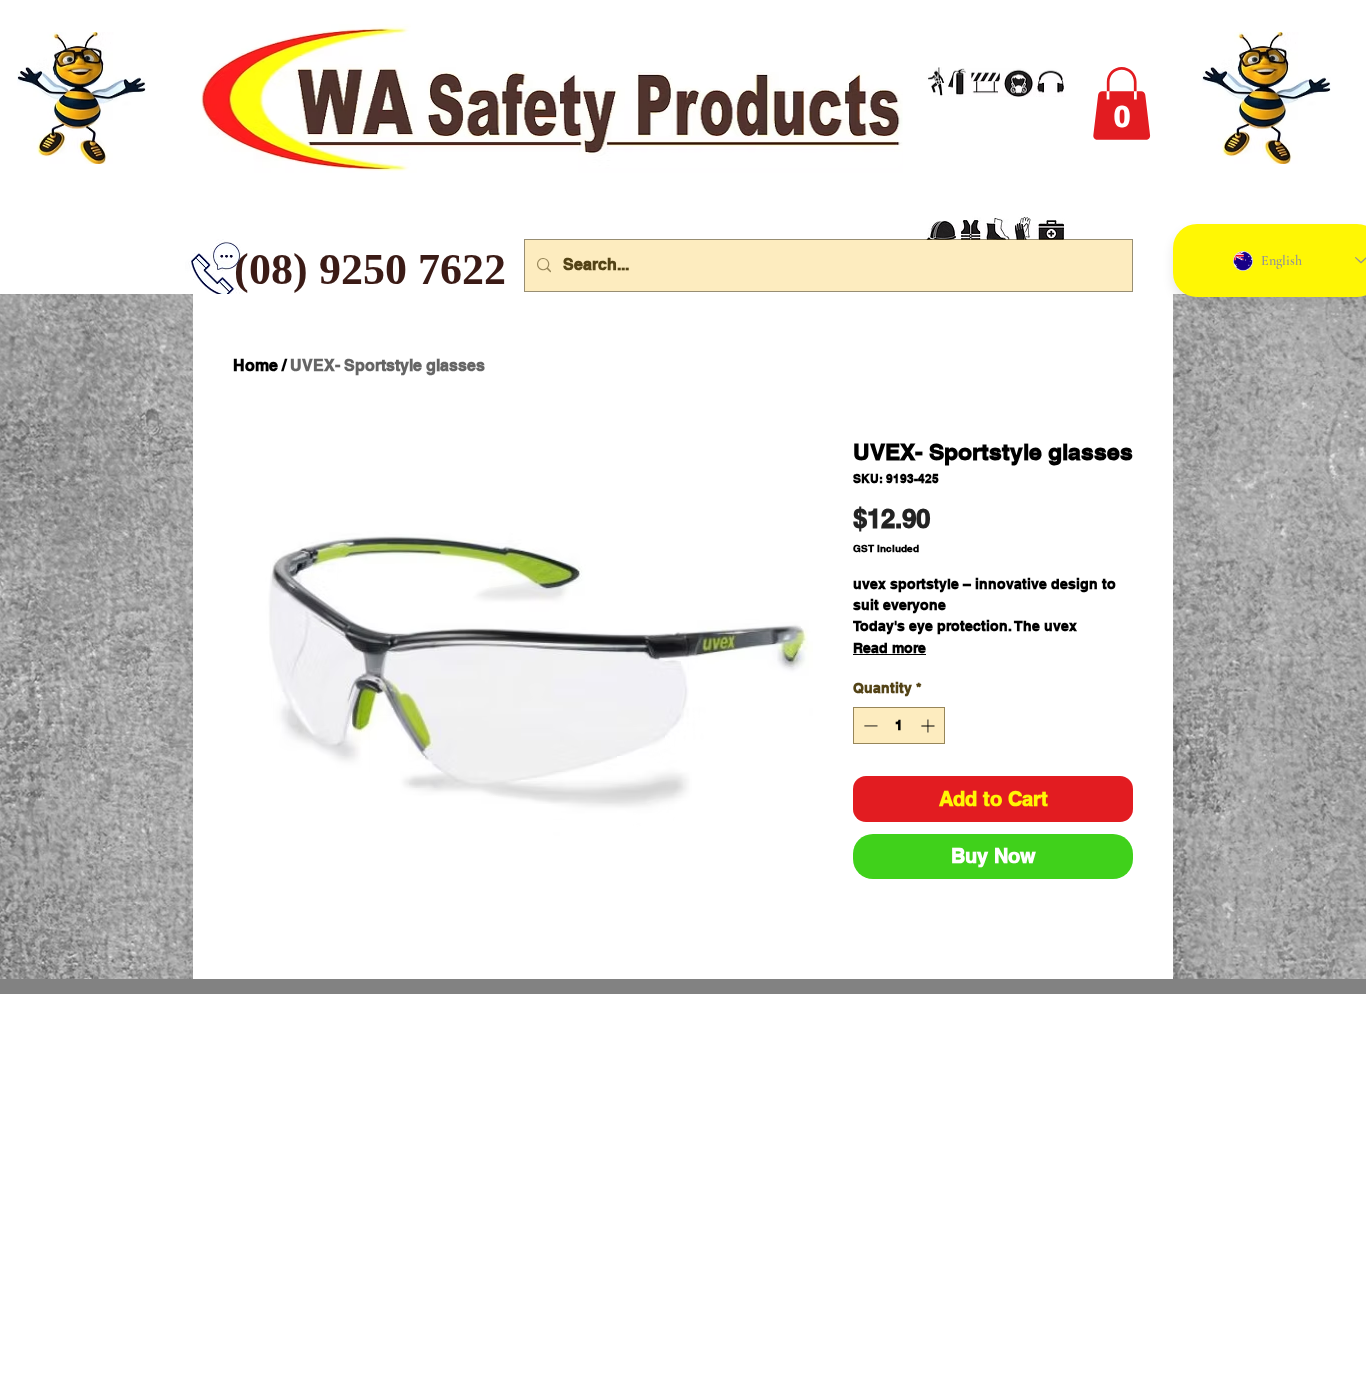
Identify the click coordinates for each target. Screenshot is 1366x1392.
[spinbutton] (899, 725)
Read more (889, 648)
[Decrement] (868, 725)
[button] (1121, 103)
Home (255, 365)
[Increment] (929, 725)
